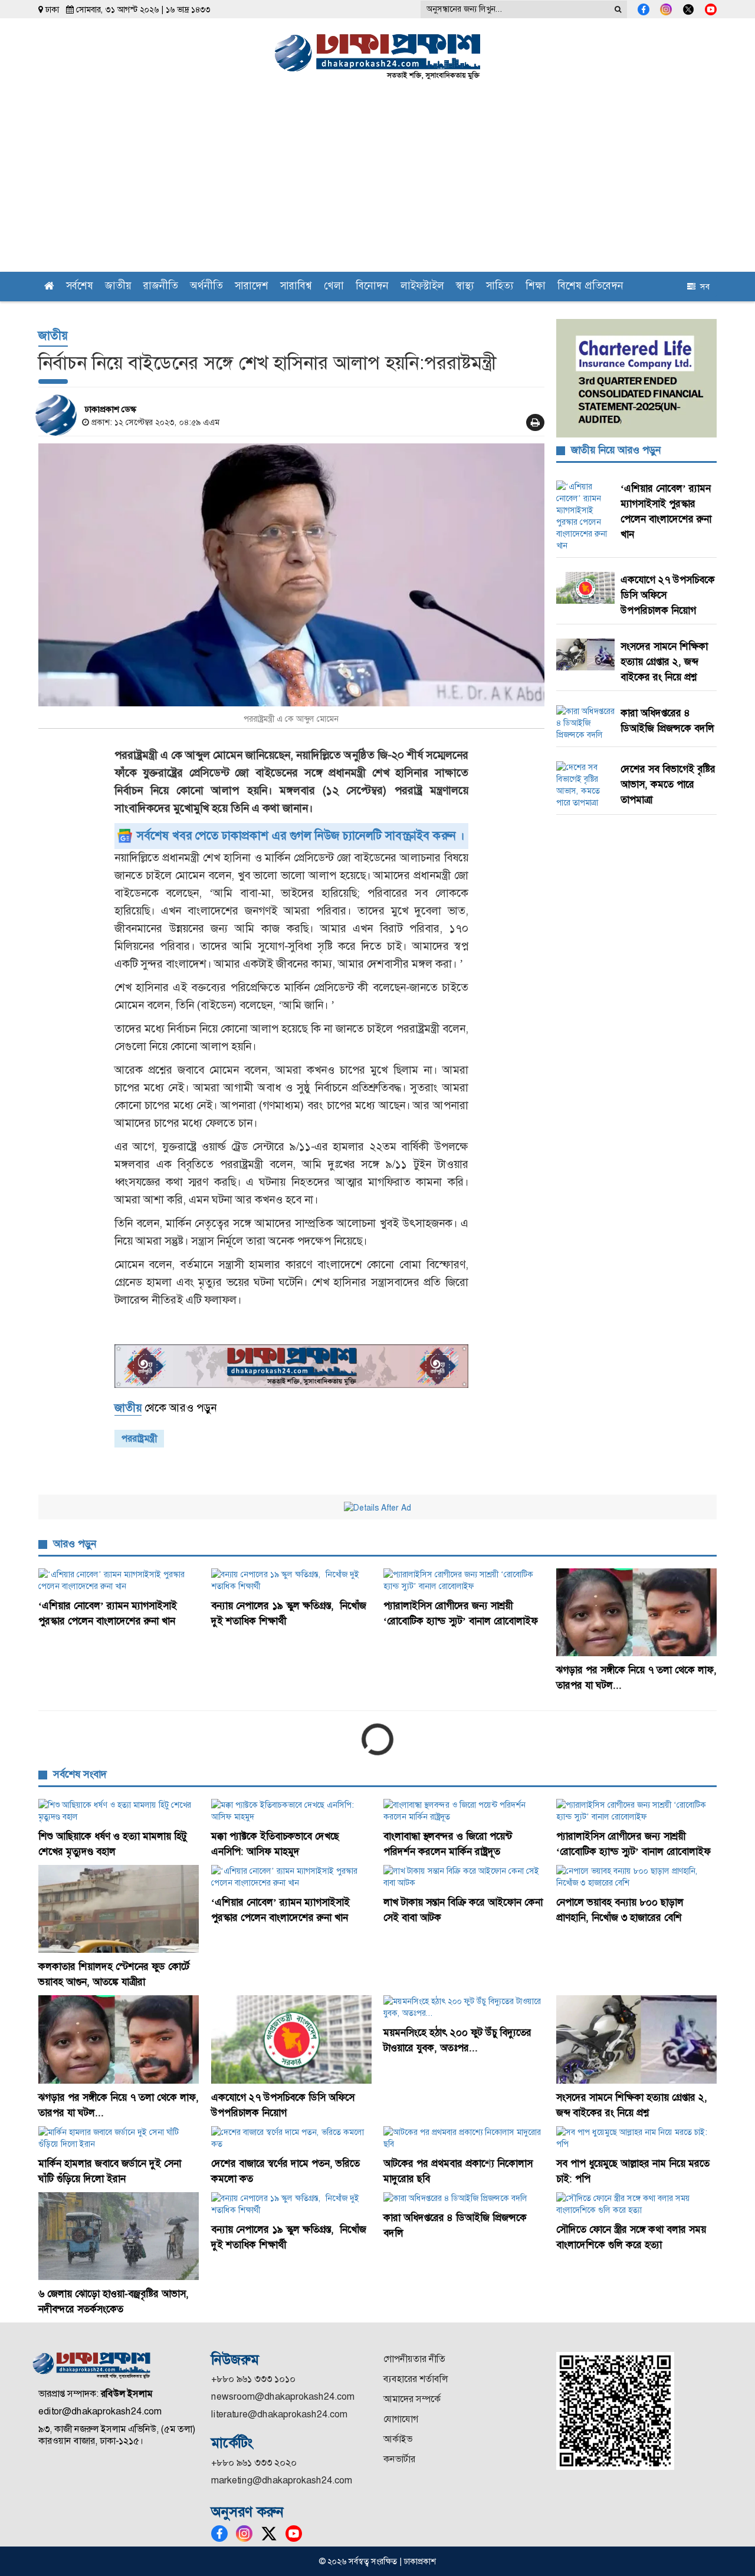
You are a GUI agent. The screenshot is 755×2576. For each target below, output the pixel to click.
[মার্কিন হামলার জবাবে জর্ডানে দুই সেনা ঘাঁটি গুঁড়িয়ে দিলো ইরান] (119, 2138)
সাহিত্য (500, 287)
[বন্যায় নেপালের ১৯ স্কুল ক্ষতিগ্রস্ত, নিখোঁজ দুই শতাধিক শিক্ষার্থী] (292, 1580)
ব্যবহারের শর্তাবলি (416, 2379)
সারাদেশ (252, 287)
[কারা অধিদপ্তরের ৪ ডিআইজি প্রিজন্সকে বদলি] (464, 2198)
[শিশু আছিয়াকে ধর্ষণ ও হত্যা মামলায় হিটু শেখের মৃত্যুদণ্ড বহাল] (119, 1811)
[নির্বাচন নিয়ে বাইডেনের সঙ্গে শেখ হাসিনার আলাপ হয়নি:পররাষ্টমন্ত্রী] (291, 575)
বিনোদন (372, 287)
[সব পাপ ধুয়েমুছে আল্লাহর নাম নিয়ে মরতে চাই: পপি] (637, 2138)
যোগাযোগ (401, 2419)
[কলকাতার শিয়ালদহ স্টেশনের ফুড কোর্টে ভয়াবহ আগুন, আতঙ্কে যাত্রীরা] (119, 1909)
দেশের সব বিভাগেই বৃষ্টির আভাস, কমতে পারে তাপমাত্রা (668, 784)
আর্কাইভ (398, 2439)
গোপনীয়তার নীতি (414, 2359)
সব (703, 287)
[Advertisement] (377, 183)
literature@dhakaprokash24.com (279, 2414)
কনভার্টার (399, 2459)
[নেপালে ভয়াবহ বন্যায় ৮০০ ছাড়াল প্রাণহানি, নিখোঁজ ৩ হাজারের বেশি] (637, 1877)
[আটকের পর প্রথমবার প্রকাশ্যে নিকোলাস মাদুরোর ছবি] (464, 2138)
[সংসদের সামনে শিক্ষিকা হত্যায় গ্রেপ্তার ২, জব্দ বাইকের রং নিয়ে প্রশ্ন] (637, 2039)
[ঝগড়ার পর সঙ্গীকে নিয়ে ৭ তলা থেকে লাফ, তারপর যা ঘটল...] (637, 1612)
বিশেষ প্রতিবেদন (590, 287)
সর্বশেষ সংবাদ (80, 1774)
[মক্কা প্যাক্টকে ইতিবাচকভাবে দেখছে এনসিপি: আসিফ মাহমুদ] (292, 1811)
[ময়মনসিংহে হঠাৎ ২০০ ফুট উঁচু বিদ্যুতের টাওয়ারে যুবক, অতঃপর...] (464, 2007)
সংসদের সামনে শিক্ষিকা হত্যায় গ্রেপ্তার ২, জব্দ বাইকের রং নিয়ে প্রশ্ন (664, 662)
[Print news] (535, 422)
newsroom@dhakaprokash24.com (283, 2396)
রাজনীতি (161, 287)
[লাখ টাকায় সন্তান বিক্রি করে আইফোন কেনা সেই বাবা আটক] (464, 1877)
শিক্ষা (536, 287)
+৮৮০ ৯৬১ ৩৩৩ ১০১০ (253, 2379)
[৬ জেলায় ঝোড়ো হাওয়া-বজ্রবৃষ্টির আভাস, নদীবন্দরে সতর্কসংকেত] (119, 2236)
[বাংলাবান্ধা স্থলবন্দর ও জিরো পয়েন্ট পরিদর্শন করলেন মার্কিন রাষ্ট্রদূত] (464, 1811)
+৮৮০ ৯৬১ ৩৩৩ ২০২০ (254, 2463)
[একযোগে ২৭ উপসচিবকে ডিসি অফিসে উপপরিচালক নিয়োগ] (292, 2039)
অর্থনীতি (206, 287)
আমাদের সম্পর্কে (412, 2399)
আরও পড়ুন (75, 1544)
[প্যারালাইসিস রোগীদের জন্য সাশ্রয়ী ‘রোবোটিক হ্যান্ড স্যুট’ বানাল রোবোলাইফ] (464, 1580)
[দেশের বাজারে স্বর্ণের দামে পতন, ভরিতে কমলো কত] (292, 2138)
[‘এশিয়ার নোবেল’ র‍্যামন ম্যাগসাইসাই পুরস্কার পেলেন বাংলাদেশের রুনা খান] (119, 1580)
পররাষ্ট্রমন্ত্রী (139, 1438)
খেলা (334, 287)
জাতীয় (118, 287)
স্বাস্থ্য (465, 287)
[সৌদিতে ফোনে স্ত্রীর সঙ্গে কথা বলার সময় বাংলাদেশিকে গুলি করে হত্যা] (637, 2204)
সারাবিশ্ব (296, 287)
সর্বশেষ (80, 287)
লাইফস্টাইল (422, 287)
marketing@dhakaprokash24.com (282, 2480)
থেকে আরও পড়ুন (165, 1408)
